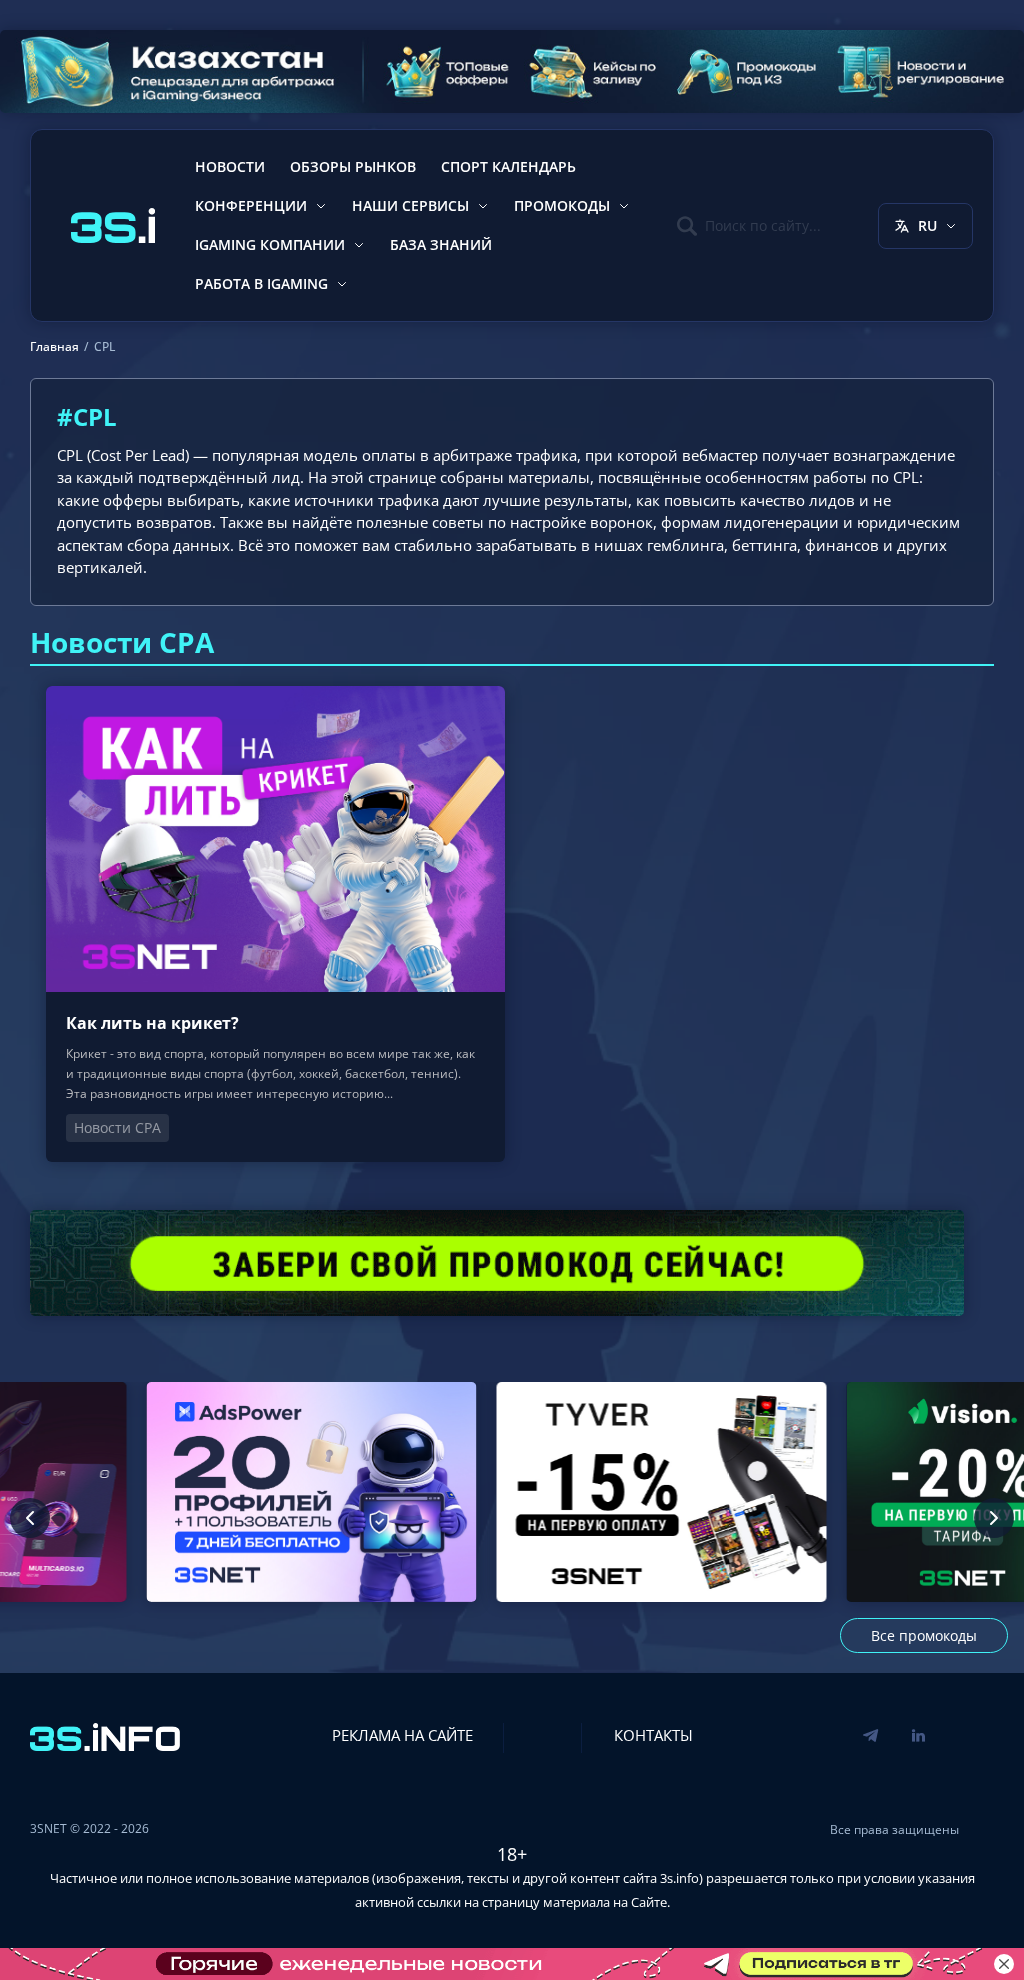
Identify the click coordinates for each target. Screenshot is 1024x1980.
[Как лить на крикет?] (275, 924)
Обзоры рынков (353, 166)
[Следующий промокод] (994, 1518)
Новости (230, 166)
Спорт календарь (508, 166)
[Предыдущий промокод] (30, 1518)
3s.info (679, 1878)
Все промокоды (924, 1635)
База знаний (441, 244)
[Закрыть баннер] (1004, 1964)
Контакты (653, 1735)
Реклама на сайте (402, 1735)
